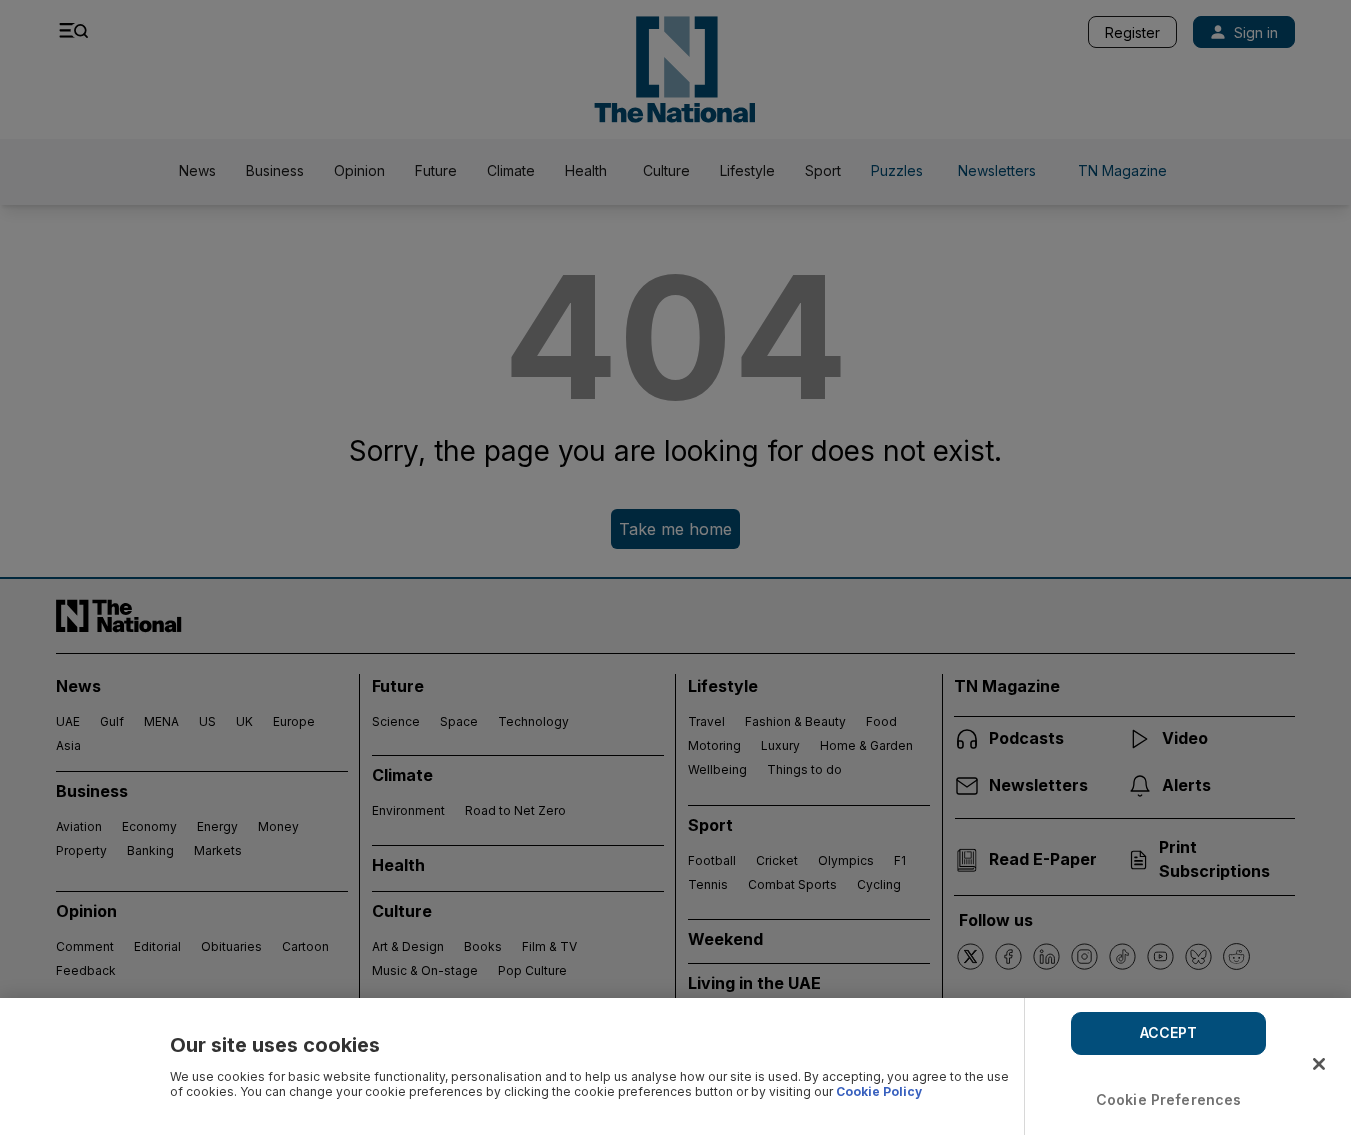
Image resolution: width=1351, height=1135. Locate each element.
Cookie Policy (879, 1091)
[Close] (1319, 1064)
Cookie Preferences (1169, 1099)
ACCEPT (1169, 1032)
